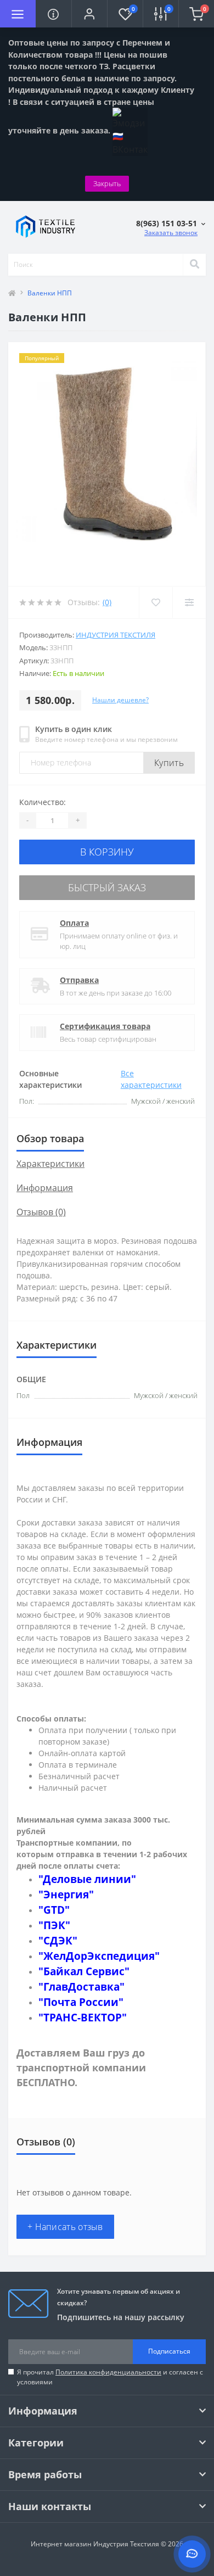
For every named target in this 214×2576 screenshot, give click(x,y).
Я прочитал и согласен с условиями (110, 2377)
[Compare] (189, 602)
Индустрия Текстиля (116, 635)
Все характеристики (151, 1079)
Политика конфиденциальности (108, 2372)
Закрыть (107, 183)
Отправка (79, 980)
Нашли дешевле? (120, 700)
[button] (89, 14)
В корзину (107, 852)
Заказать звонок (171, 233)
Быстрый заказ (107, 887)
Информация (45, 1188)
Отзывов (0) (41, 1212)
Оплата (74, 923)
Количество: (43, 802)
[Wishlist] (156, 602)
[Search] (194, 265)
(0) (107, 602)
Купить (169, 763)
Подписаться (169, 2351)
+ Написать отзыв (65, 2227)
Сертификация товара (105, 1026)
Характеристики (50, 1164)
